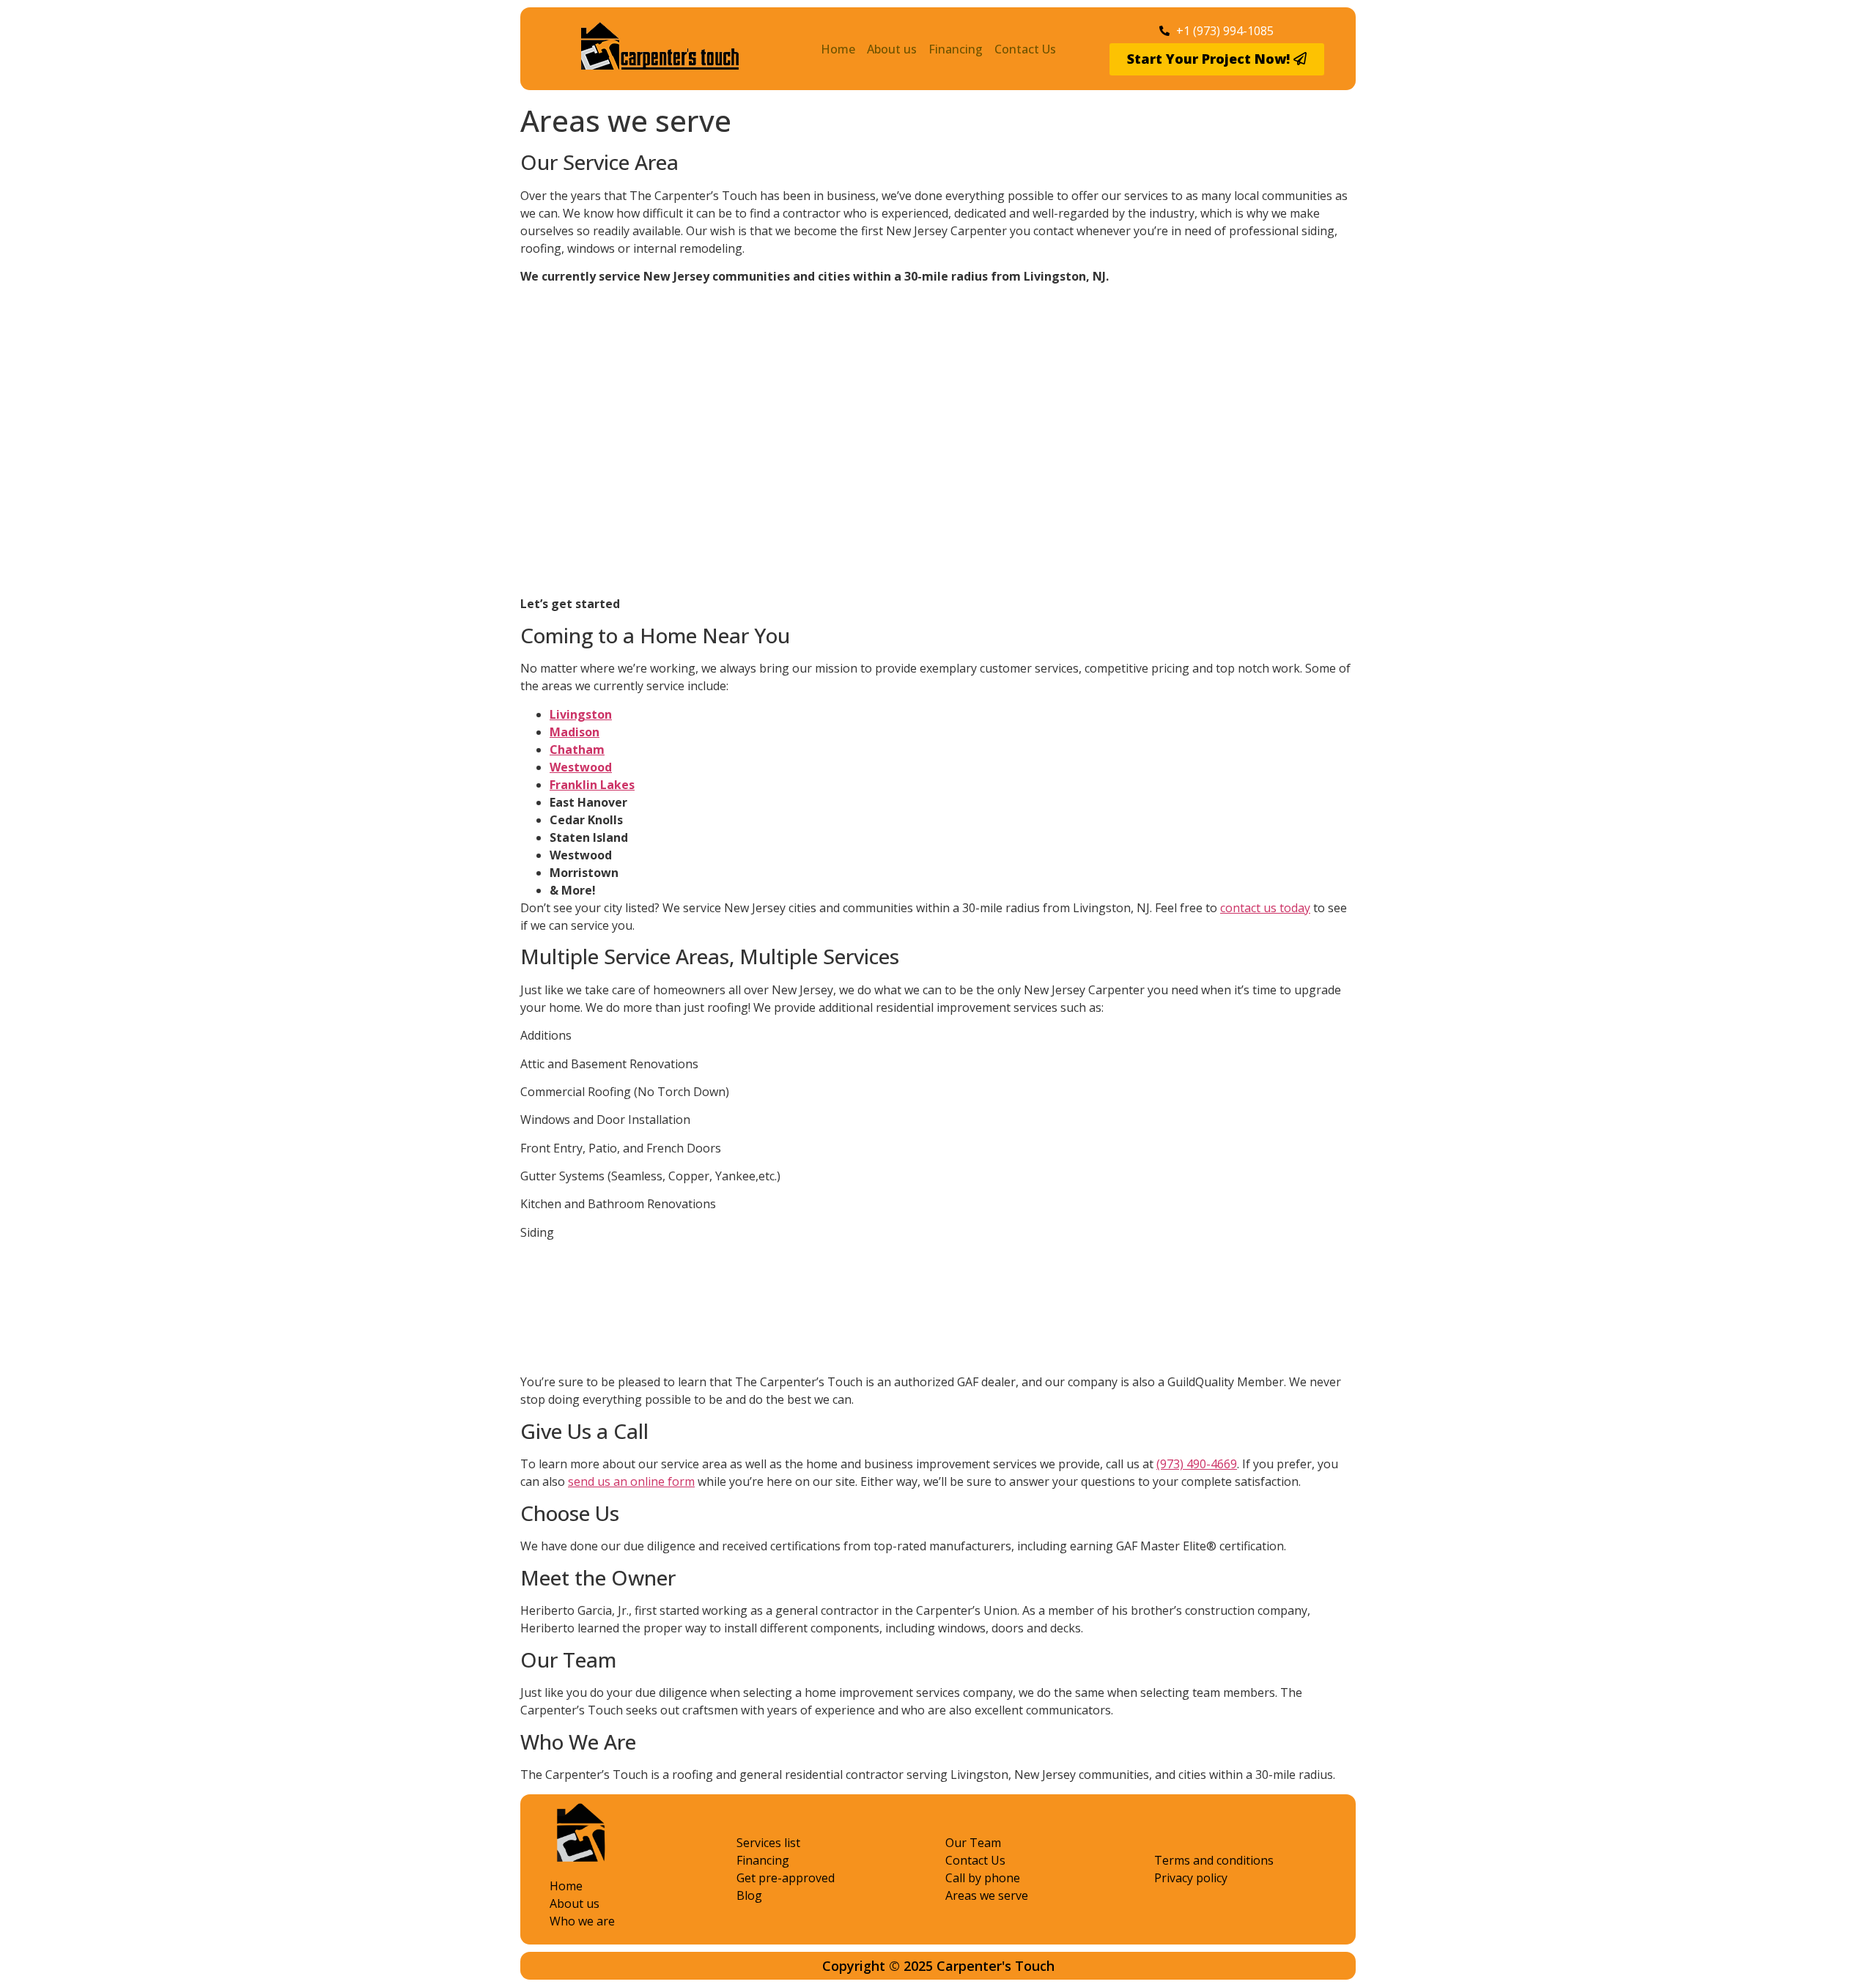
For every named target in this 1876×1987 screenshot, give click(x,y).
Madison (575, 732)
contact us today (1265, 908)
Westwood (581, 767)
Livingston (581, 714)
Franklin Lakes (592, 785)
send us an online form (631, 1481)
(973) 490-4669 (1197, 1464)
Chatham (577, 750)
